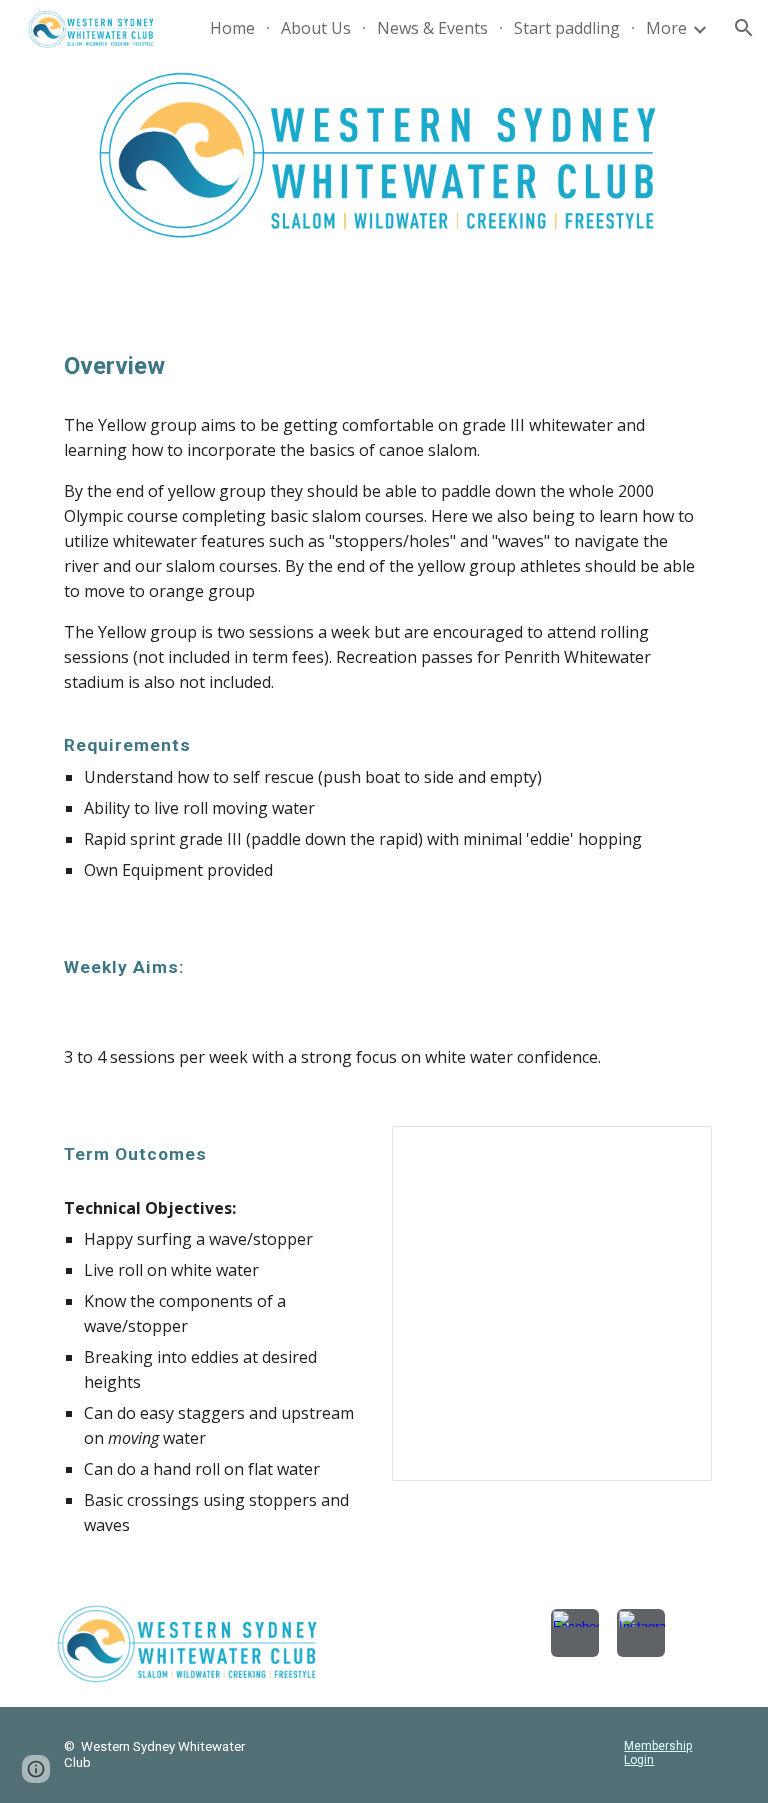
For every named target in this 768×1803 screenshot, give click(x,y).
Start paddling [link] (567, 28)
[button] (744, 28)
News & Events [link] (432, 28)
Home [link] (232, 28)
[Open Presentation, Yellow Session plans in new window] (674, 1152)
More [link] (666, 28)
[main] (383, 366)
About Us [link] (316, 28)
